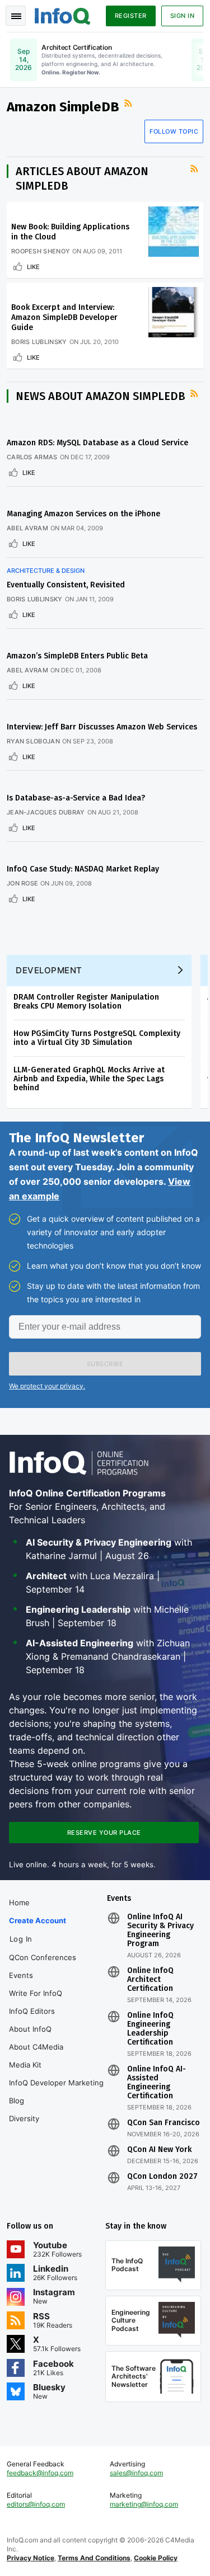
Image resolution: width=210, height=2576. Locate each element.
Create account (38, 1920)
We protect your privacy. (47, 1386)
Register (131, 16)
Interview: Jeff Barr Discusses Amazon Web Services (102, 727)
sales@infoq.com (136, 2473)
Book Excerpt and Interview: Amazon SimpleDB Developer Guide (64, 317)
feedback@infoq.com (40, 2473)
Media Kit (25, 2065)
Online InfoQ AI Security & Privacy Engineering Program (160, 1930)
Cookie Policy (156, 2558)
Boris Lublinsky (39, 342)
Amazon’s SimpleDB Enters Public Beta (77, 656)
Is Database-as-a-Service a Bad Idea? (76, 798)
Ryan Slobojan (33, 741)
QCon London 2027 (162, 2177)
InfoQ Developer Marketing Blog (56, 2092)
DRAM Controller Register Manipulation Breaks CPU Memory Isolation (86, 1002)
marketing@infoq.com (144, 2504)
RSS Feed (129, 103)
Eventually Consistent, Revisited (66, 585)
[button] (105, 1364)
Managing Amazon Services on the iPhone (83, 514)
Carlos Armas (32, 457)
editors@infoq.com (36, 2504)
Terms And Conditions (94, 2558)
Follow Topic (174, 131)
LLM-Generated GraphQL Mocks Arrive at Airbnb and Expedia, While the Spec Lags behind (89, 1079)
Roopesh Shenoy (41, 251)
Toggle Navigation (16, 16)
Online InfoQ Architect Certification (150, 1980)
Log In (21, 1939)
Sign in (183, 16)
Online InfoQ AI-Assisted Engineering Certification (157, 2083)
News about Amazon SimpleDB (101, 396)
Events (21, 1975)
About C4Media (36, 2047)
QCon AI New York (159, 2150)
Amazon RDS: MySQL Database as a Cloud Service (97, 443)
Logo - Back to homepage (63, 15)
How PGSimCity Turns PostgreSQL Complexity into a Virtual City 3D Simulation (97, 1038)
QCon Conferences (43, 1957)
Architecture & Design (46, 571)
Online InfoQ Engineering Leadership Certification (150, 2029)
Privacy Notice (31, 2558)
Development (49, 970)
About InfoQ (30, 2029)
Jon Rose (22, 883)
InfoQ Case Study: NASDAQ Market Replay (83, 869)
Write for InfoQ (36, 1993)
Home (19, 1902)
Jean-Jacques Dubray (46, 812)
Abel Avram (27, 528)
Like (33, 267)
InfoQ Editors (32, 2011)
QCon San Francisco (164, 2123)
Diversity (24, 2118)
